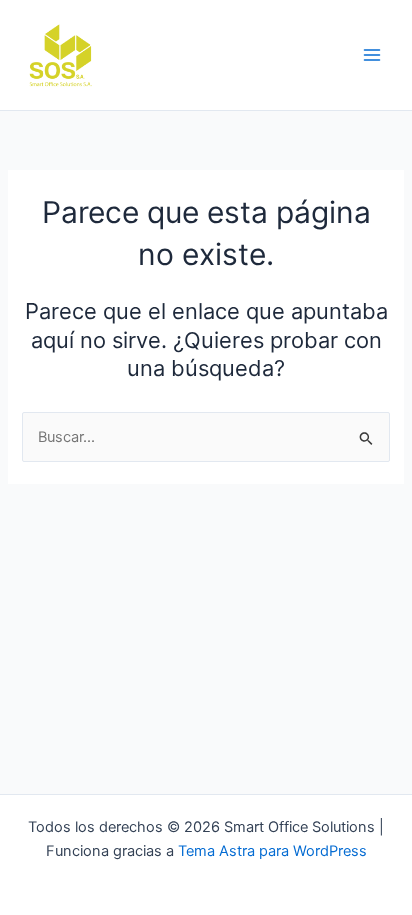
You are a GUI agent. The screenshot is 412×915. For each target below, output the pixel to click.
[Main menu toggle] (372, 55)
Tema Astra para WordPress (272, 851)
